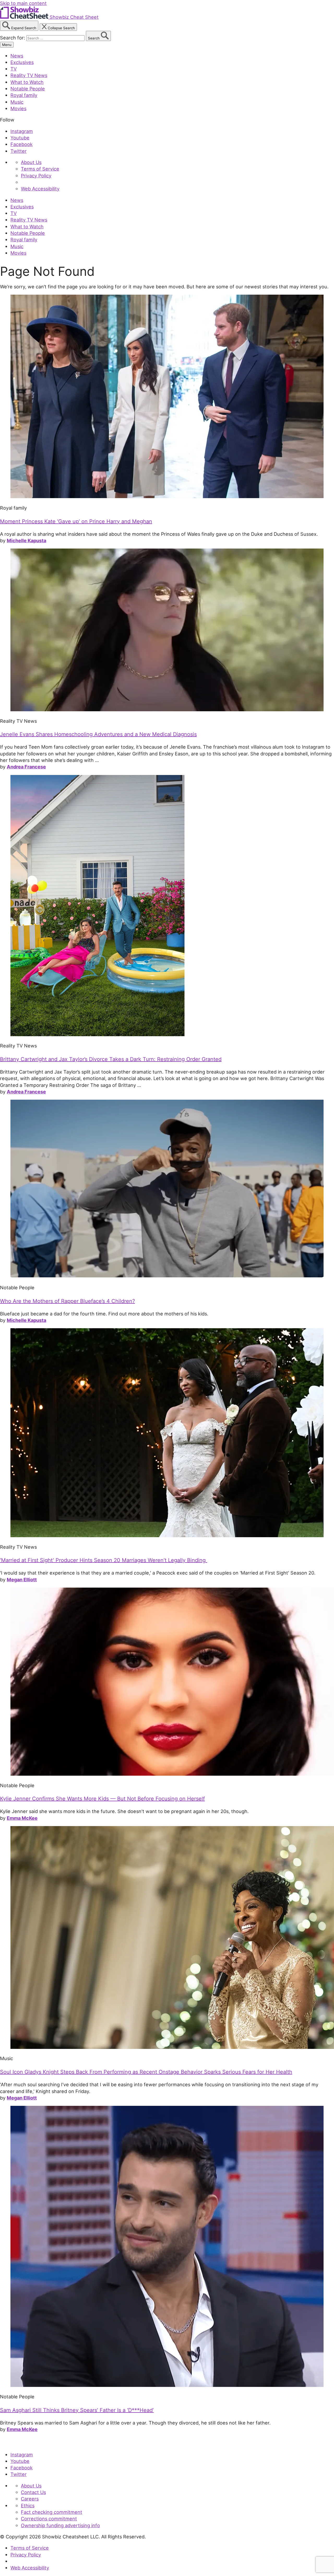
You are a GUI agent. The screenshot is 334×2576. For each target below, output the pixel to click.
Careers (30, 2499)
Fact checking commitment (52, 2512)
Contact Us (33, 2492)
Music (17, 102)
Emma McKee (22, 1818)
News (17, 56)
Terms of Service (40, 169)
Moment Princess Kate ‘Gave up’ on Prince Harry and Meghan (76, 521)
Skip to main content (23, 3)
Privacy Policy (36, 176)
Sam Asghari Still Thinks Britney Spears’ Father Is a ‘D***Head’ (77, 2410)
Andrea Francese (26, 767)
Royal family (24, 95)
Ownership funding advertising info (60, 2525)
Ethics (28, 2505)
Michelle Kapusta (26, 540)
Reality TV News (29, 75)
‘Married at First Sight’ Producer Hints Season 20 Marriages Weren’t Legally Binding (104, 1560)
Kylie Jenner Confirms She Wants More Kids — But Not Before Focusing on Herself (102, 1799)
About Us (31, 162)
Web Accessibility (40, 189)
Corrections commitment (49, 2519)
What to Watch (27, 82)
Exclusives (22, 62)
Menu (7, 45)
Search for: (13, 38)
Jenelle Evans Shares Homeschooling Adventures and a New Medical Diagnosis (98, 734)
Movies (18, 108)
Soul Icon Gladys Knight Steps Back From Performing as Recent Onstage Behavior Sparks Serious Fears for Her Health (146, 2072)
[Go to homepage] (24, 2443)
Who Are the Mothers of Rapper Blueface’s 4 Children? (67, 1301)
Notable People (28, 89)
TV (14, 69)
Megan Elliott (22, 1580)
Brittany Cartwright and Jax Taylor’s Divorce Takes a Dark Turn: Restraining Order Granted (111, 1059)
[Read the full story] (167, 496)
